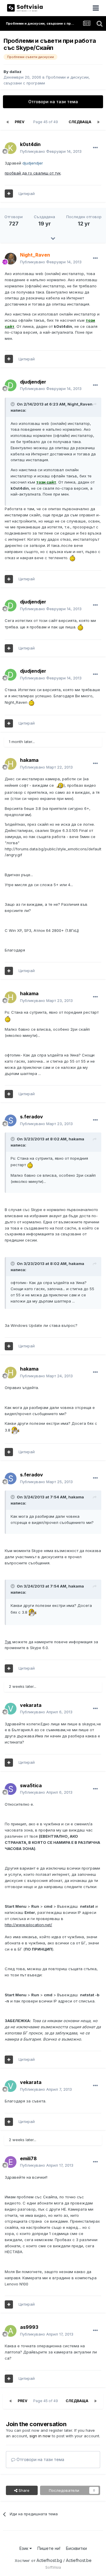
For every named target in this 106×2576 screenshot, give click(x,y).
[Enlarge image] (72, 558)
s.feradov (32, 1117)
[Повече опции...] (95, 148)
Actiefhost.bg (49, 2560)
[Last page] (98, 122)
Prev (20, 122)
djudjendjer (33, 382)
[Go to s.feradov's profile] (11, 1120)
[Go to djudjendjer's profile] (11, 385)
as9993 (29, 2327)
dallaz (15, 72)
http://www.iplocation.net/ (28, 1925)
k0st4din (30, 144)
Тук (8, 1642)
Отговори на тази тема (53, 102)
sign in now (40, 2436)
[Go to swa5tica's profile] (11, 1789)
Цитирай (27, 194)
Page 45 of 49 (47, 122)
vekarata (31, 1705)
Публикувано (51, 151)
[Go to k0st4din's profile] (11, 148)
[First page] (8, 122)
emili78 (28, 2158)
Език (24, 2548)
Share (23, 2490)
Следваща (80, 122)
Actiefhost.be (79, 2560)
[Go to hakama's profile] (11, 764)
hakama (29, 760)
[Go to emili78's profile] (11, 2162)
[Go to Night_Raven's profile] (11, 259)
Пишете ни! (49, 2548)
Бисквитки (76, 2548)
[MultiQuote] (9, 194)
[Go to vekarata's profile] (11, 1709)
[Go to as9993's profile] (11, 2331)
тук (33, 173)
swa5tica (31, 1785)
